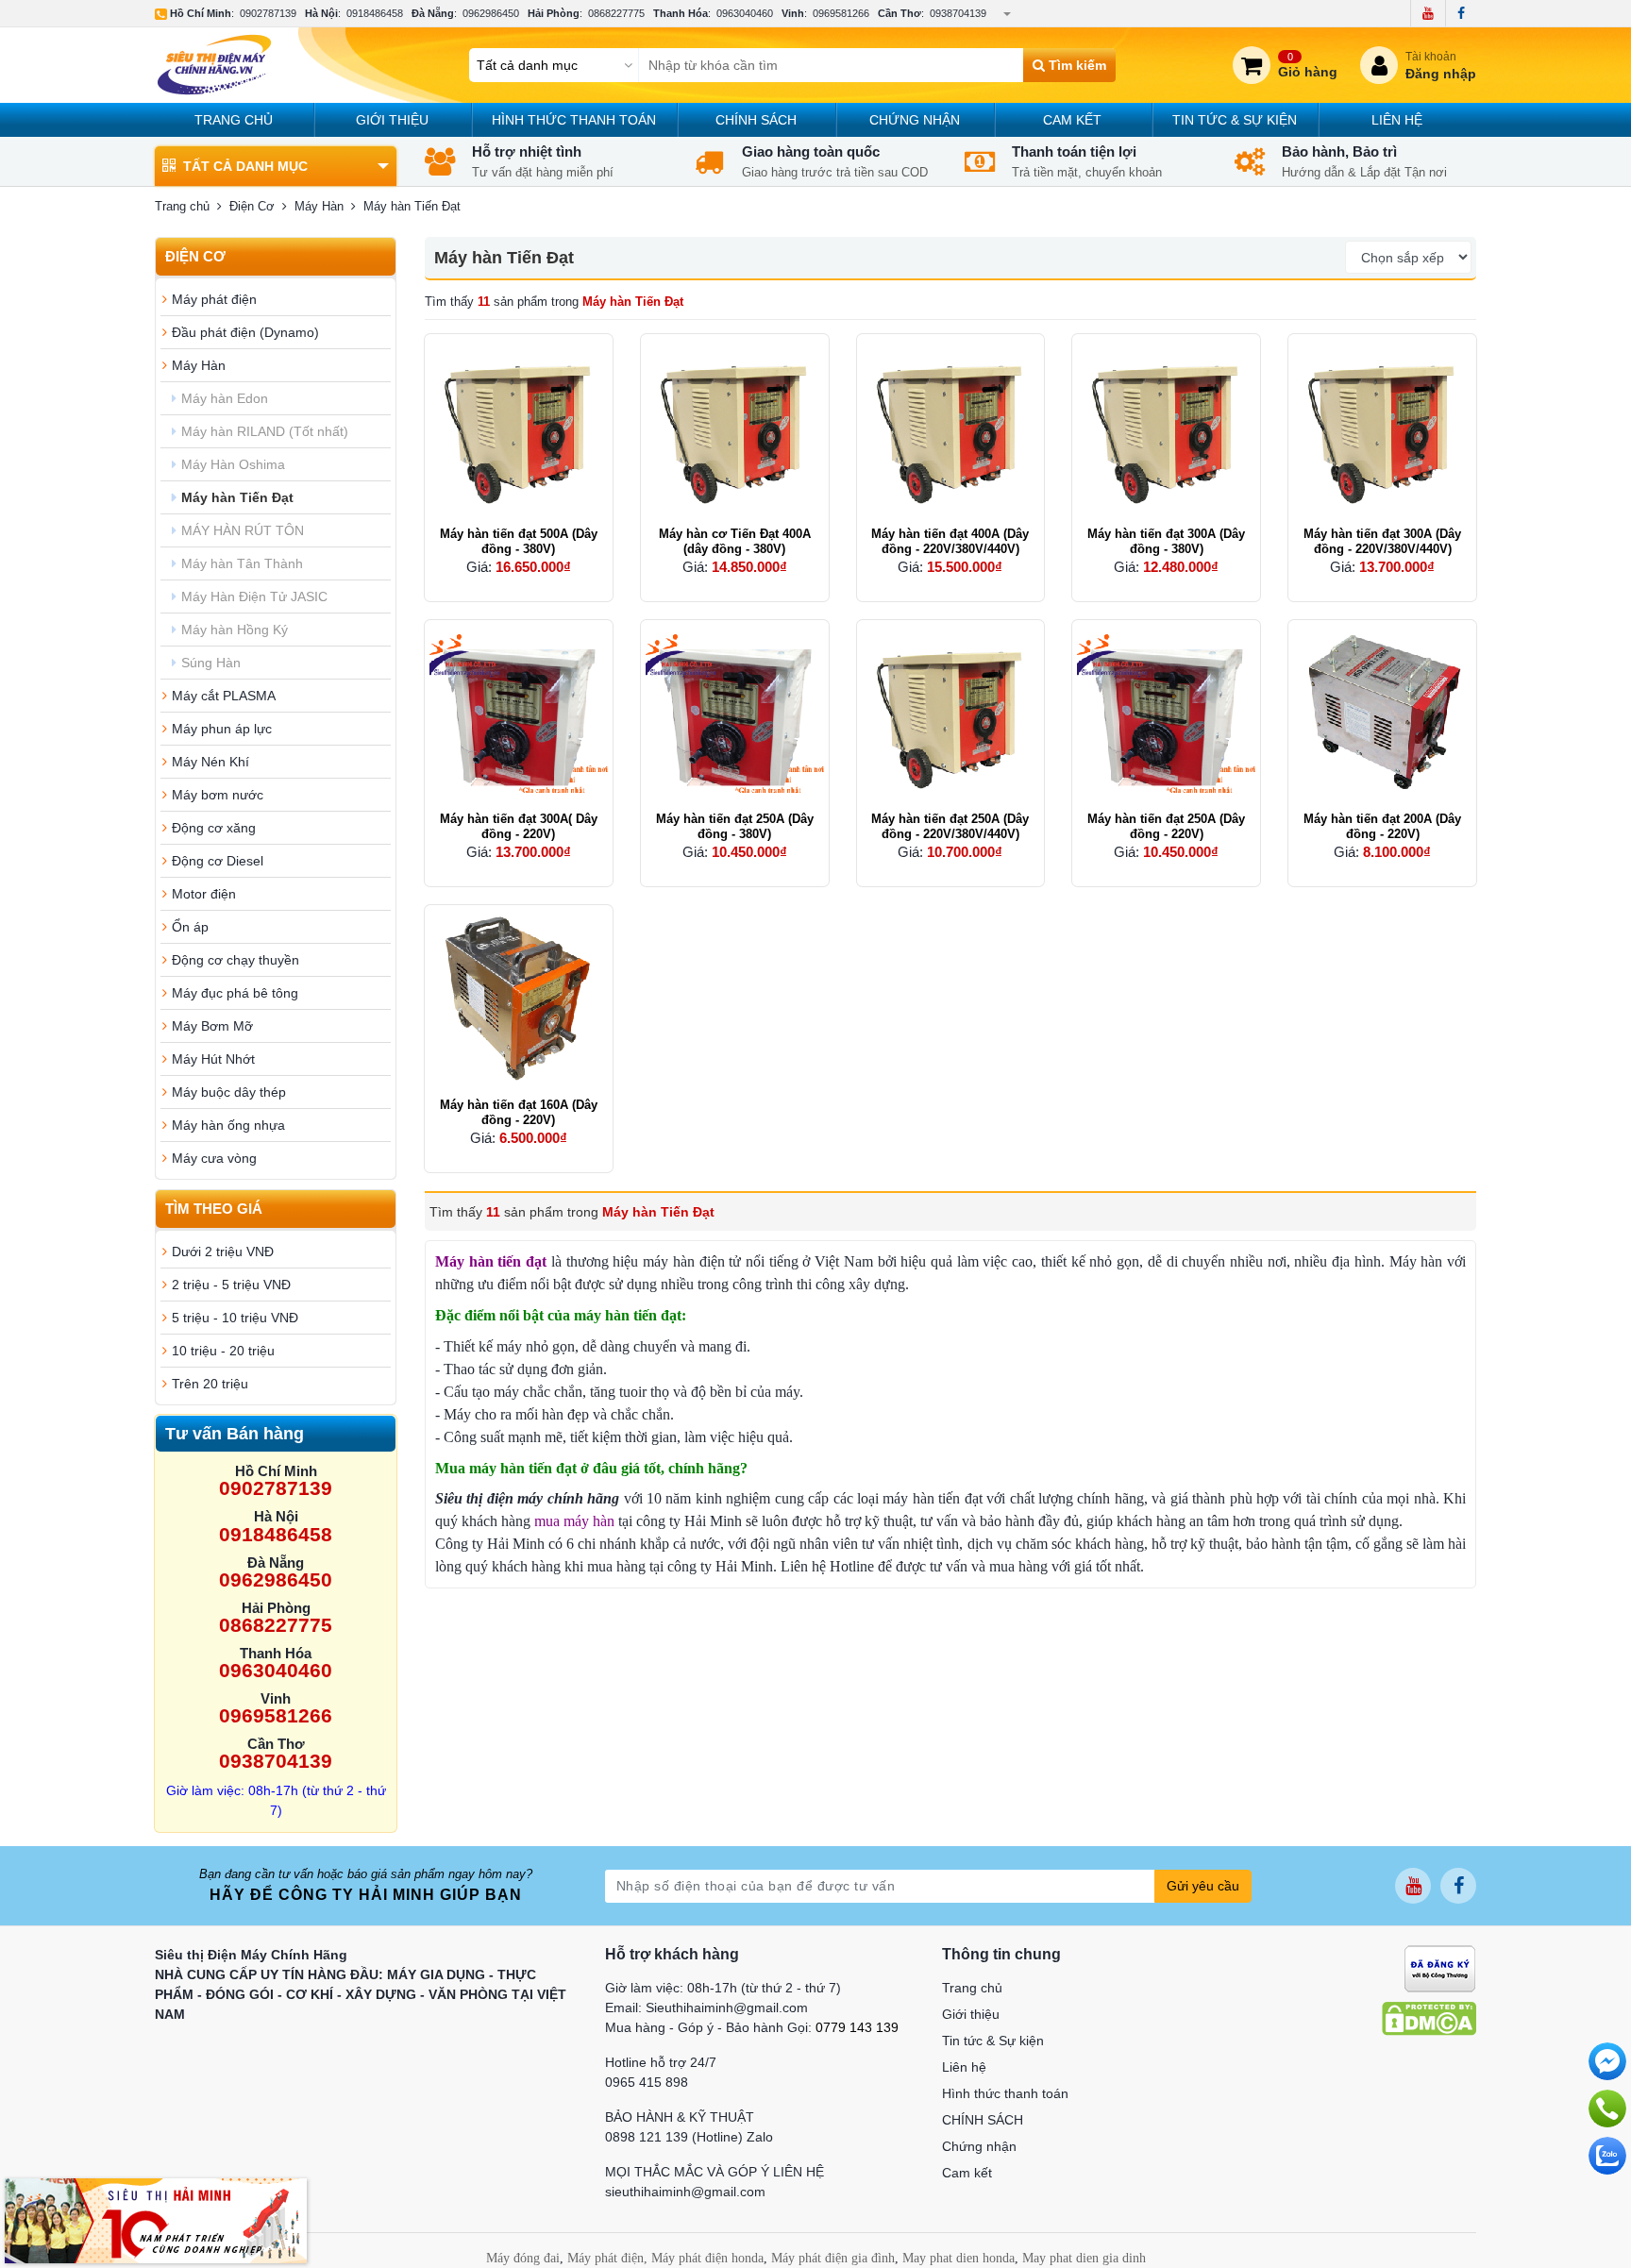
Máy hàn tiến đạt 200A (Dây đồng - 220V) (1382, 826)
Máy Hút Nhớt (213, 1059)
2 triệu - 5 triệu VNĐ (231, 1285)
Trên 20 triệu (210, 1384)
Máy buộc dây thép (229, 1092)
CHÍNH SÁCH (756, 120)
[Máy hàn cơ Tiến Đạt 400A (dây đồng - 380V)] (735, 428)
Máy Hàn (199, 365)
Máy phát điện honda (707, 2258)
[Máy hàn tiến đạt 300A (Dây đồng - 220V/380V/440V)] (1382, 428)
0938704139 (958, 13)
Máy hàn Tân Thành (242, 563)
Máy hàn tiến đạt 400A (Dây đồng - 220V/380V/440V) (950, 541)
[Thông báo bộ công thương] (1440, 1968)
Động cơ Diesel (218, 861)
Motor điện (204, 894)
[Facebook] (1461, 13)
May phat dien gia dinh (1084, 2258)
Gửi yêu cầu (1203, 1886)
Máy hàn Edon (225, 398)
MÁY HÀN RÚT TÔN (243, 530)
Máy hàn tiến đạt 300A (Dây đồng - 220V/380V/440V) (1382, 541)
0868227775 (616, 13)
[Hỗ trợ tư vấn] (1607, 2108)
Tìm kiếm (1076, 65)
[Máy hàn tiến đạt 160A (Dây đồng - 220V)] (519, 999)
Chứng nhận (915, 120)
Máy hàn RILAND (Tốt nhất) (265, 431)
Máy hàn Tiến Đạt (237, 497)
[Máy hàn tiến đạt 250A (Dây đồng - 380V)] (735, 714)
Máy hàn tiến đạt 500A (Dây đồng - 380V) (519, 541)
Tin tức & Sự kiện (1235, 120)
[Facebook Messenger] (1607, 2061)
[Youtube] (1428, 13)
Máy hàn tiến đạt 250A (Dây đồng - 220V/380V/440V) (950, 826)
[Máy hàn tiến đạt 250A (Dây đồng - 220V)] (1166, 714)
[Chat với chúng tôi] (1607, 2156)
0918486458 (375, 13)
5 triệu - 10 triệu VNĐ (235, 1318)
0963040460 (745, 13)
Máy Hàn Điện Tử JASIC (254, 596)
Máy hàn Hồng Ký (235, 630)
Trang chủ (234, 120)
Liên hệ (1397, 120)
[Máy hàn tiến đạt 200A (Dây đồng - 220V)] (1382, 714)
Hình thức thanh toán (574, 120)
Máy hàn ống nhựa (228, 1125)
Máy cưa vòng (214, 1158)
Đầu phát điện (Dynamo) (245, 332)
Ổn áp (190, 927)
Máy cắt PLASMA (224, 696)
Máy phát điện (214, 299)
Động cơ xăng (214, 828)
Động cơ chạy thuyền (235, 960)
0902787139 (268, 13)
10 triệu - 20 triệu (223, 1351)
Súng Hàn (211, 663)
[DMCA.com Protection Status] (1429, 2018)
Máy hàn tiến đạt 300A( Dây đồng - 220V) (519, 826)
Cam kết (1072, 120)
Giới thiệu (392, 120)
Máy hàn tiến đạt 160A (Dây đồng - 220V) (519, 1112)
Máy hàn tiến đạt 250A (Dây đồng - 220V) (1166, 826)
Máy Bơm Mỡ (212, 1026)
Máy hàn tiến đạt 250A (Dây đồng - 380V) (735, 826)
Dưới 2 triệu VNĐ (223, 1252)
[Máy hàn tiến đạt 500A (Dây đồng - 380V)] (519, 428)
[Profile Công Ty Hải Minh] (156, 2220)
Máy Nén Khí (210, 762)
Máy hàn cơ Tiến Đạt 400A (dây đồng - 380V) (735, 541)
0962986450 (491, 13)
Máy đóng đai (523, 2258)
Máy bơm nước (218, 795)
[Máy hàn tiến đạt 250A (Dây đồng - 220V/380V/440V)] (951, 714)
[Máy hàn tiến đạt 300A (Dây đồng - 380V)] (1166, 428)
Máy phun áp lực (222, 729)
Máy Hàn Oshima (233, 464)
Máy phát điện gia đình (833, 2258)
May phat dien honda (958, 2258)
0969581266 (841, 13)
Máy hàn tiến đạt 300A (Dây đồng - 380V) (1166, 541)
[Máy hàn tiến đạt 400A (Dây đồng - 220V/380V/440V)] (951, 428)
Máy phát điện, (607, 2258)
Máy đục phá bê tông (235, 993)
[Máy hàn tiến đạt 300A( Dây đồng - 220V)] (519, 714)
